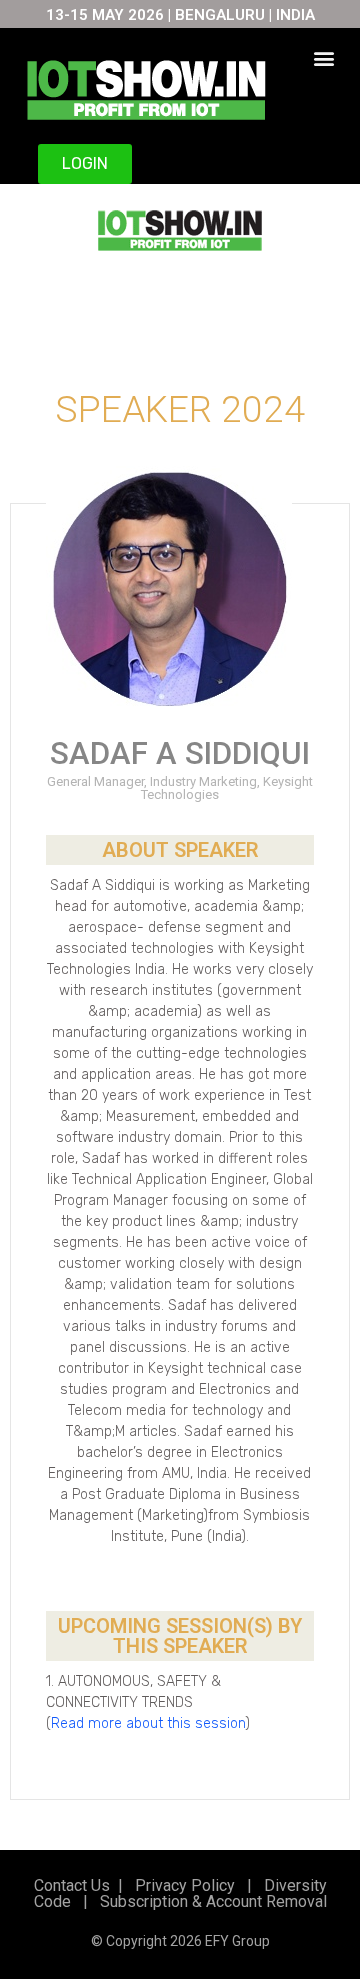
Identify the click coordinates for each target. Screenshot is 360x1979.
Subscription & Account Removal (209, 1901)
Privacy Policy (183, 1885)
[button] (324, 57)
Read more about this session (148, 1723)
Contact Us (72, 1885)
